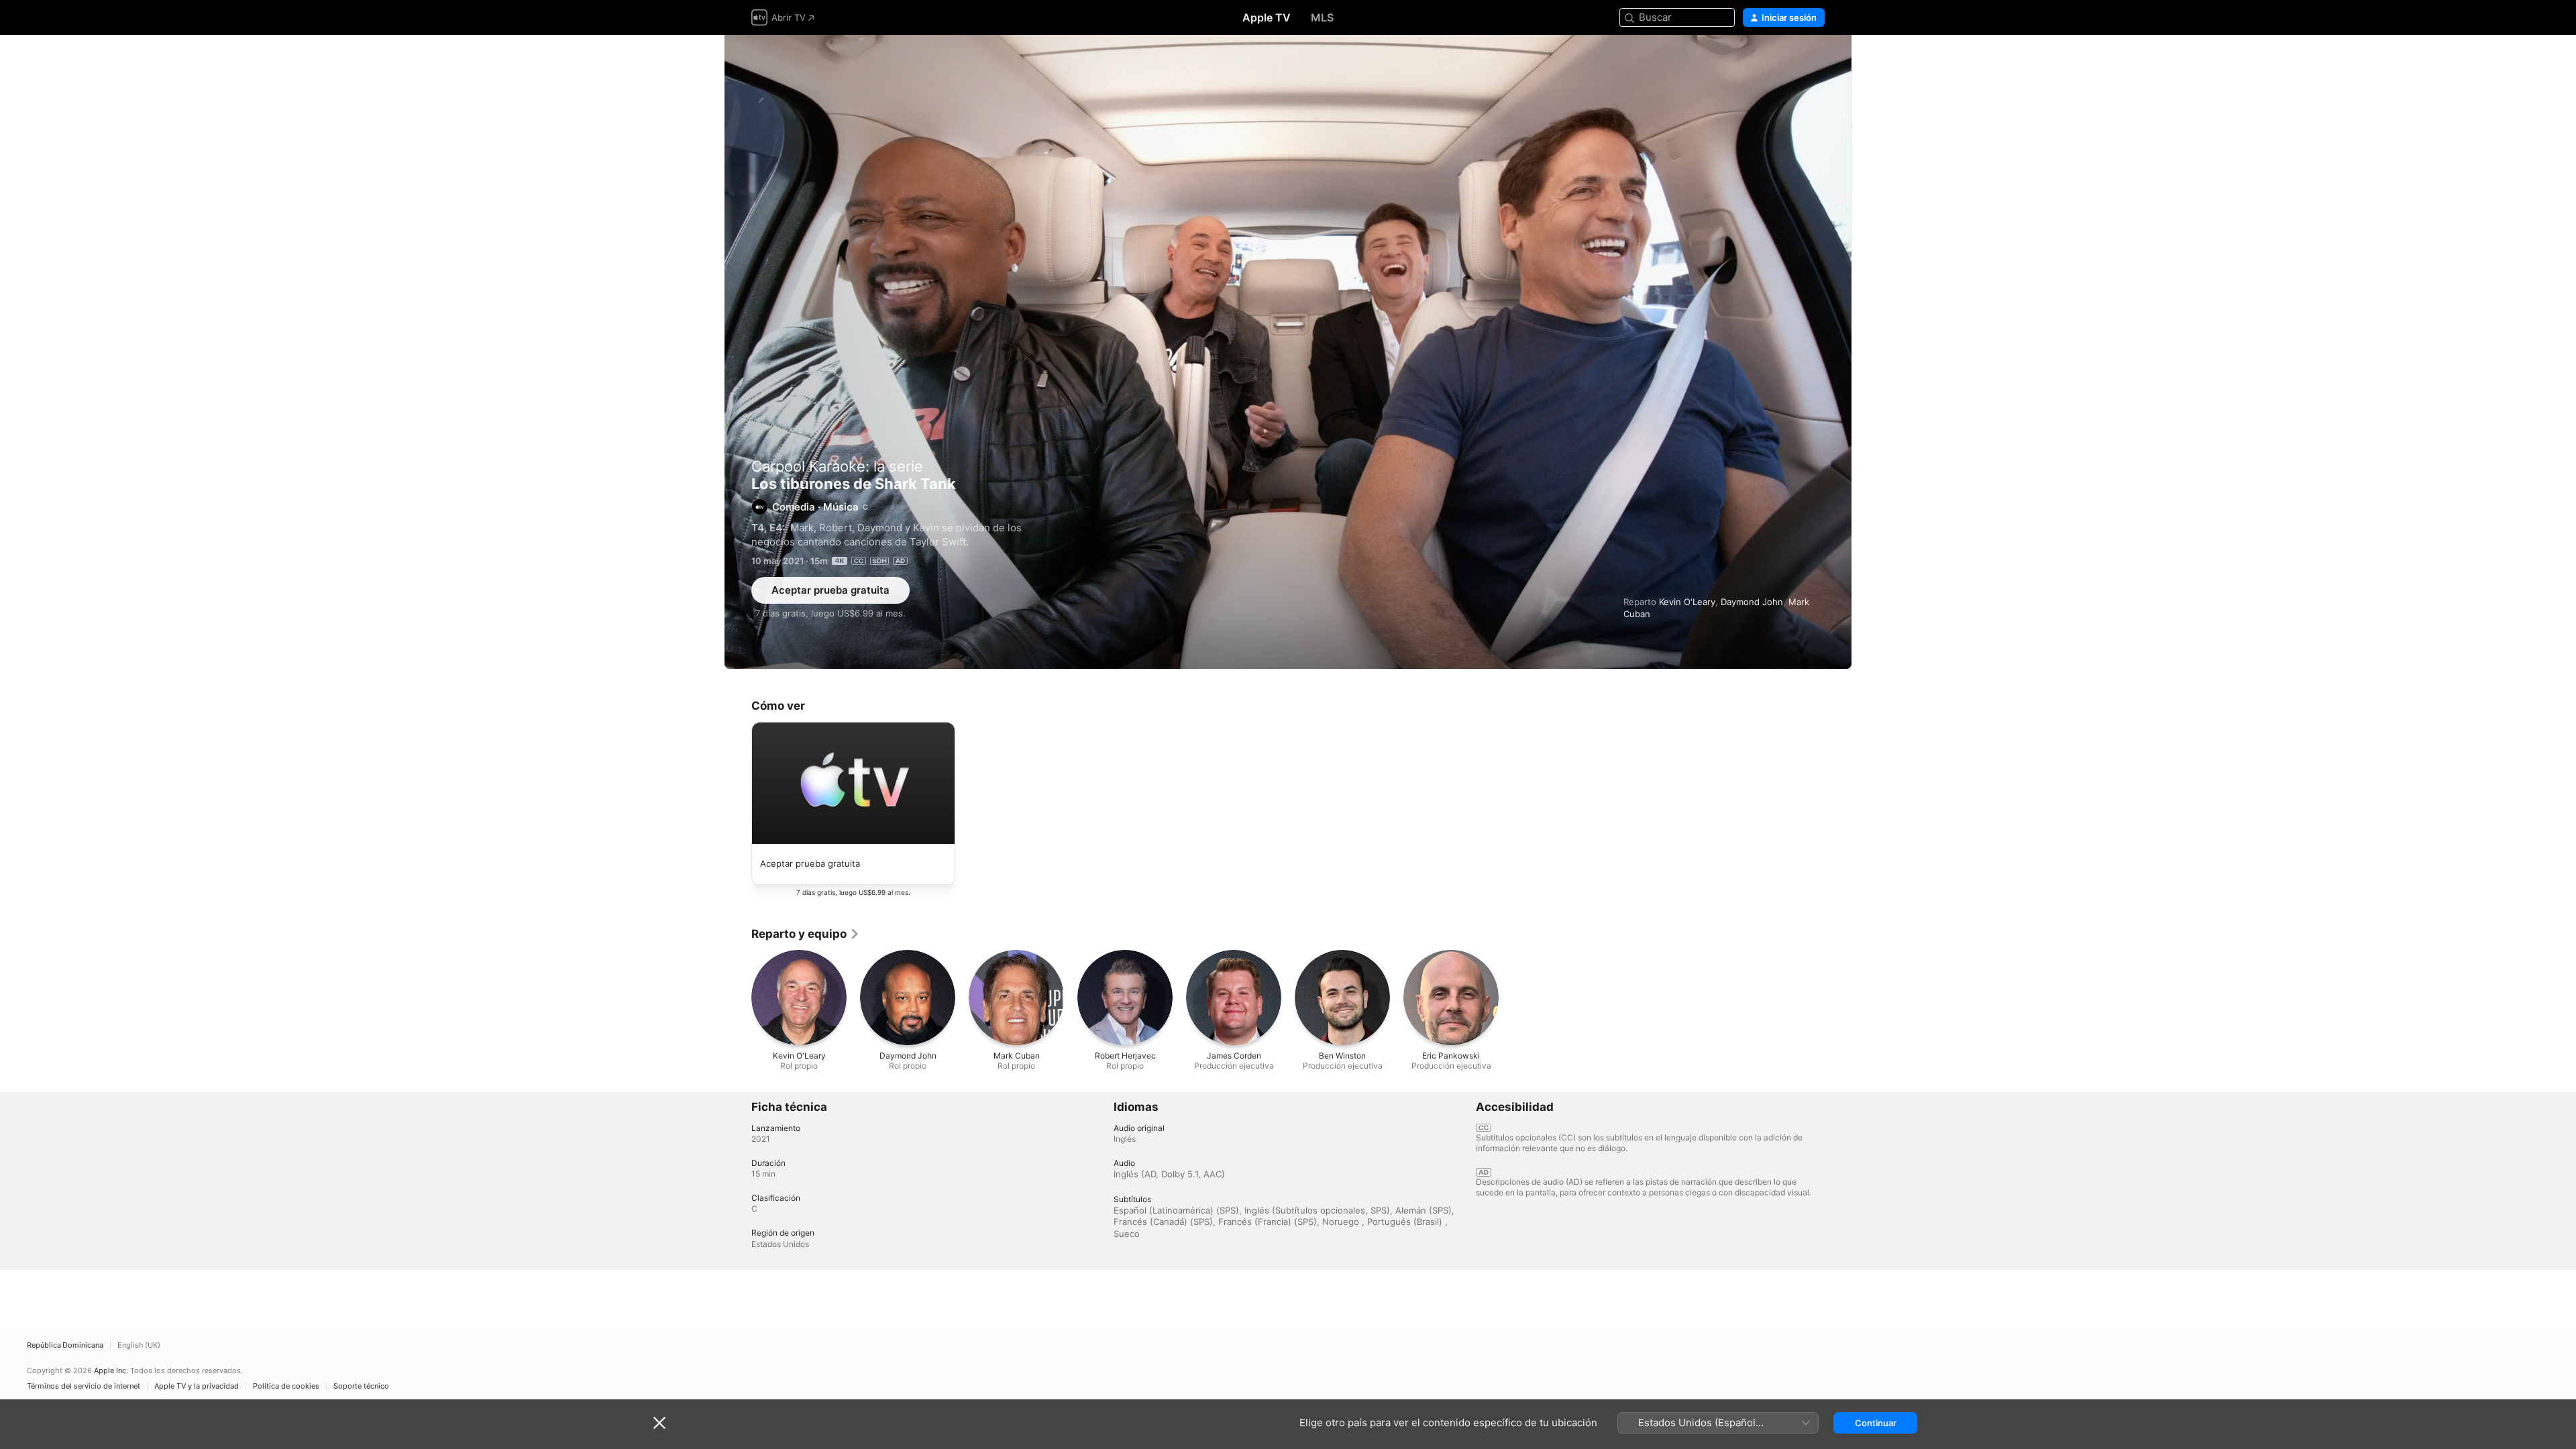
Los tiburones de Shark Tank (1288, 352)
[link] (806, 934)
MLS (1322, 17)
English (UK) (139, 1345)
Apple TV (1267, 17)
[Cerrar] (659, 1423)
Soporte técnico (361, 1386)
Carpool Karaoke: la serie (837, 466)
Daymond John (1752, 602)
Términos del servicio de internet (84, 1386)
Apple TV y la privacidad (197, 1386)
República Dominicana (65, 1345)
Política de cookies (286, 1386)
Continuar (1876, 1423)
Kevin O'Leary (1687, 602)
